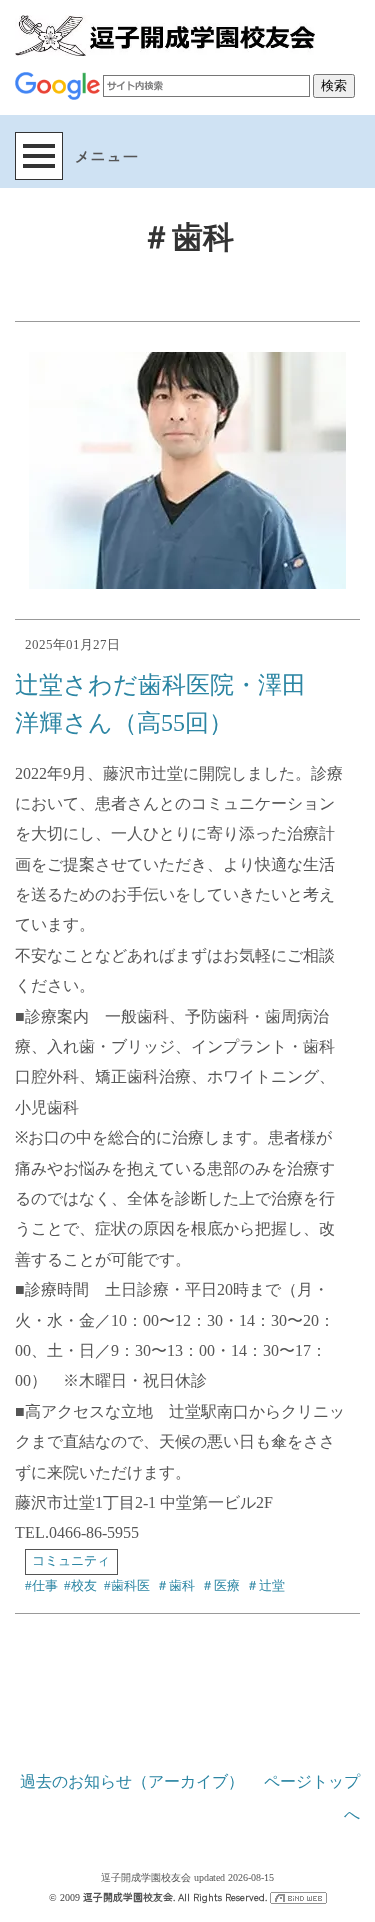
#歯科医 (127, 1586)
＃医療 (220, 1586)
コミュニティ (71, 1561)
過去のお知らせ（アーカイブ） (132, 1781)
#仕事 (41, 1586)
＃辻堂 (265, 1586)
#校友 (80, 1586)
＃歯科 (175, 1586)
